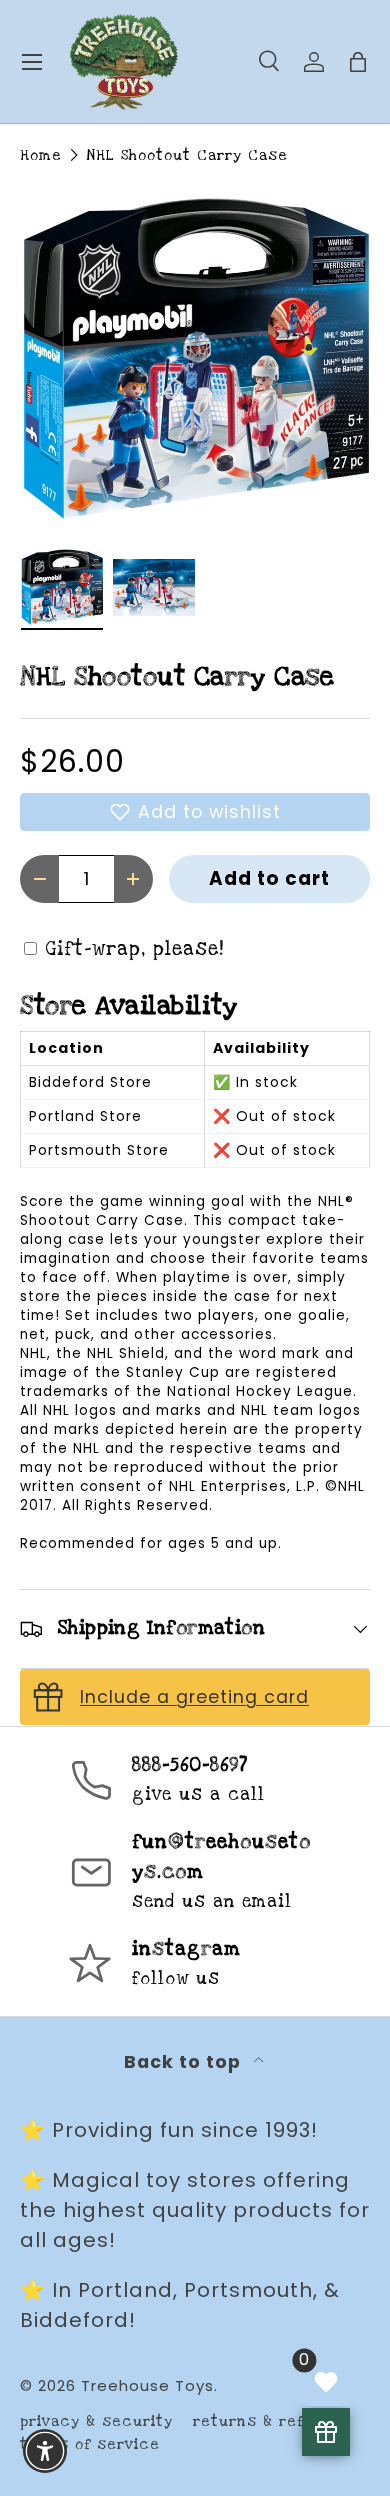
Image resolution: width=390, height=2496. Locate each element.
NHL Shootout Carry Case (187, 155)
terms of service (90, 2444)
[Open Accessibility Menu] (45, 2451)
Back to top (185, 2062)
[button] (195, 812)
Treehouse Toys (147, 2385)
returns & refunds (268, 2421)
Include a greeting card (194, 1697)
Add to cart (269, 878)
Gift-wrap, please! (135, 949)
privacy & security (96, 2421)
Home (41, 155)
